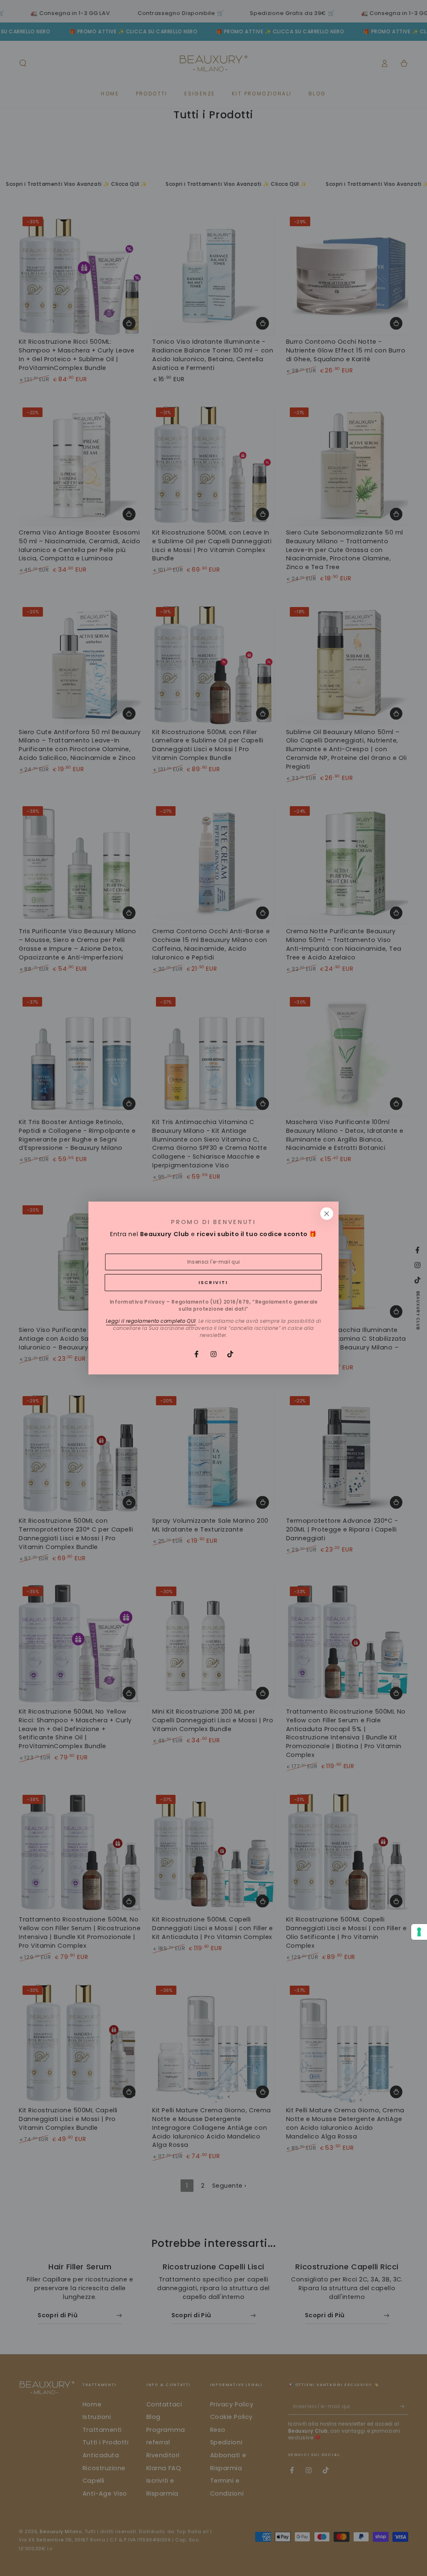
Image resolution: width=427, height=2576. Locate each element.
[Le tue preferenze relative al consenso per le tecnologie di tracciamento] (419, 1932)
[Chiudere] (327, 1214)
